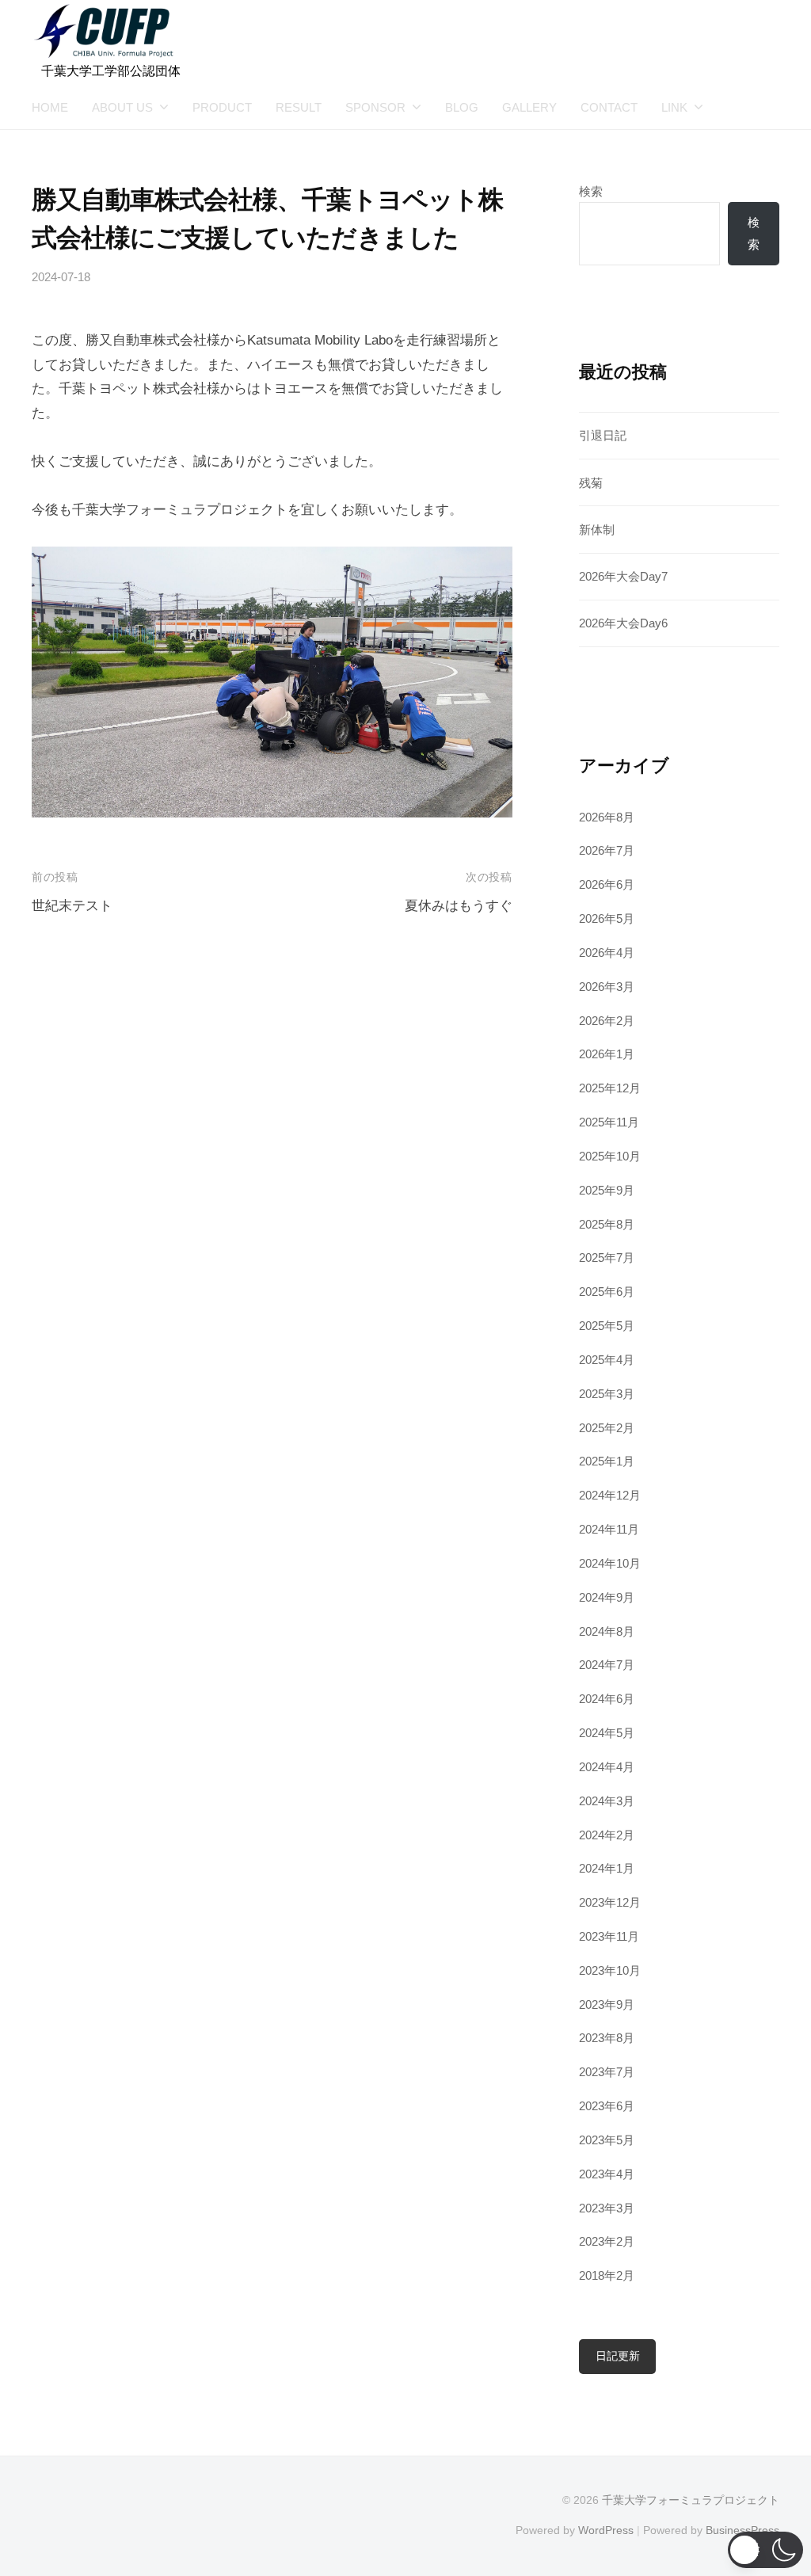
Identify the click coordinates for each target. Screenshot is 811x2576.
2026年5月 (607, 918)
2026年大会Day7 (623, 576)
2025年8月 (607, 1224)
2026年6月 (607, 884)
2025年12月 (610, 1088)
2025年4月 (607, 1360)
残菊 (591, 483)
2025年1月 (607, 1461)
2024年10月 (610, 1563)
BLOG (462, 107)
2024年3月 (607, 1801)
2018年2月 (607, 2275)
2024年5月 (607, 1733)
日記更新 (618, 2356)
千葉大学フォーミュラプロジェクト (691, 2500)
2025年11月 (609, 1122)
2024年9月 (607, 1597)
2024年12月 (610, 1495)
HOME (50, 107)
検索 (591, 191)
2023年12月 (610, 1902)
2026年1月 (607, 1054)
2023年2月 (607, 2241)
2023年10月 (610, 1970)
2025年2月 (607, 1428)
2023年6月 (607, 2106)
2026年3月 (607, 987)
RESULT (299, 107)
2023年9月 (607, 2004)
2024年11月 (609, 1529)
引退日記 (603, 435)
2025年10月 (610, 1156)
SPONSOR (375, 107)
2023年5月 (607, 2140)
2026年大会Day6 (623, 623)
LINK (674, 107)
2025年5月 (607, 1326)
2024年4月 (607, 1767)
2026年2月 (607, 1021)
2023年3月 (607, 2208)
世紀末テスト (72, 906)
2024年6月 (607, 1699)
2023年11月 (609, 1936)
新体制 (597, 530)
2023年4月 (607, 2174)
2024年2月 (607, 1835)
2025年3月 (607, 1394)
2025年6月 (607, 1292)
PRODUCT (222, 107)
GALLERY (529, 107)
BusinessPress (742, 2530)
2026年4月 (607, 953)
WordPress (606, 2530)
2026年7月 (607, 850)
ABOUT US (122, 107)
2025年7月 (607, 1258)
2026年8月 (607, 817)
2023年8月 (607, 2038)
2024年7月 (607, 1665)
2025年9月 (607, 1190)
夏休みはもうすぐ (459, 906)
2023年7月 (607, 2072)
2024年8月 (607, 1631)
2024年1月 (607, 1868)
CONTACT (609, 107)
